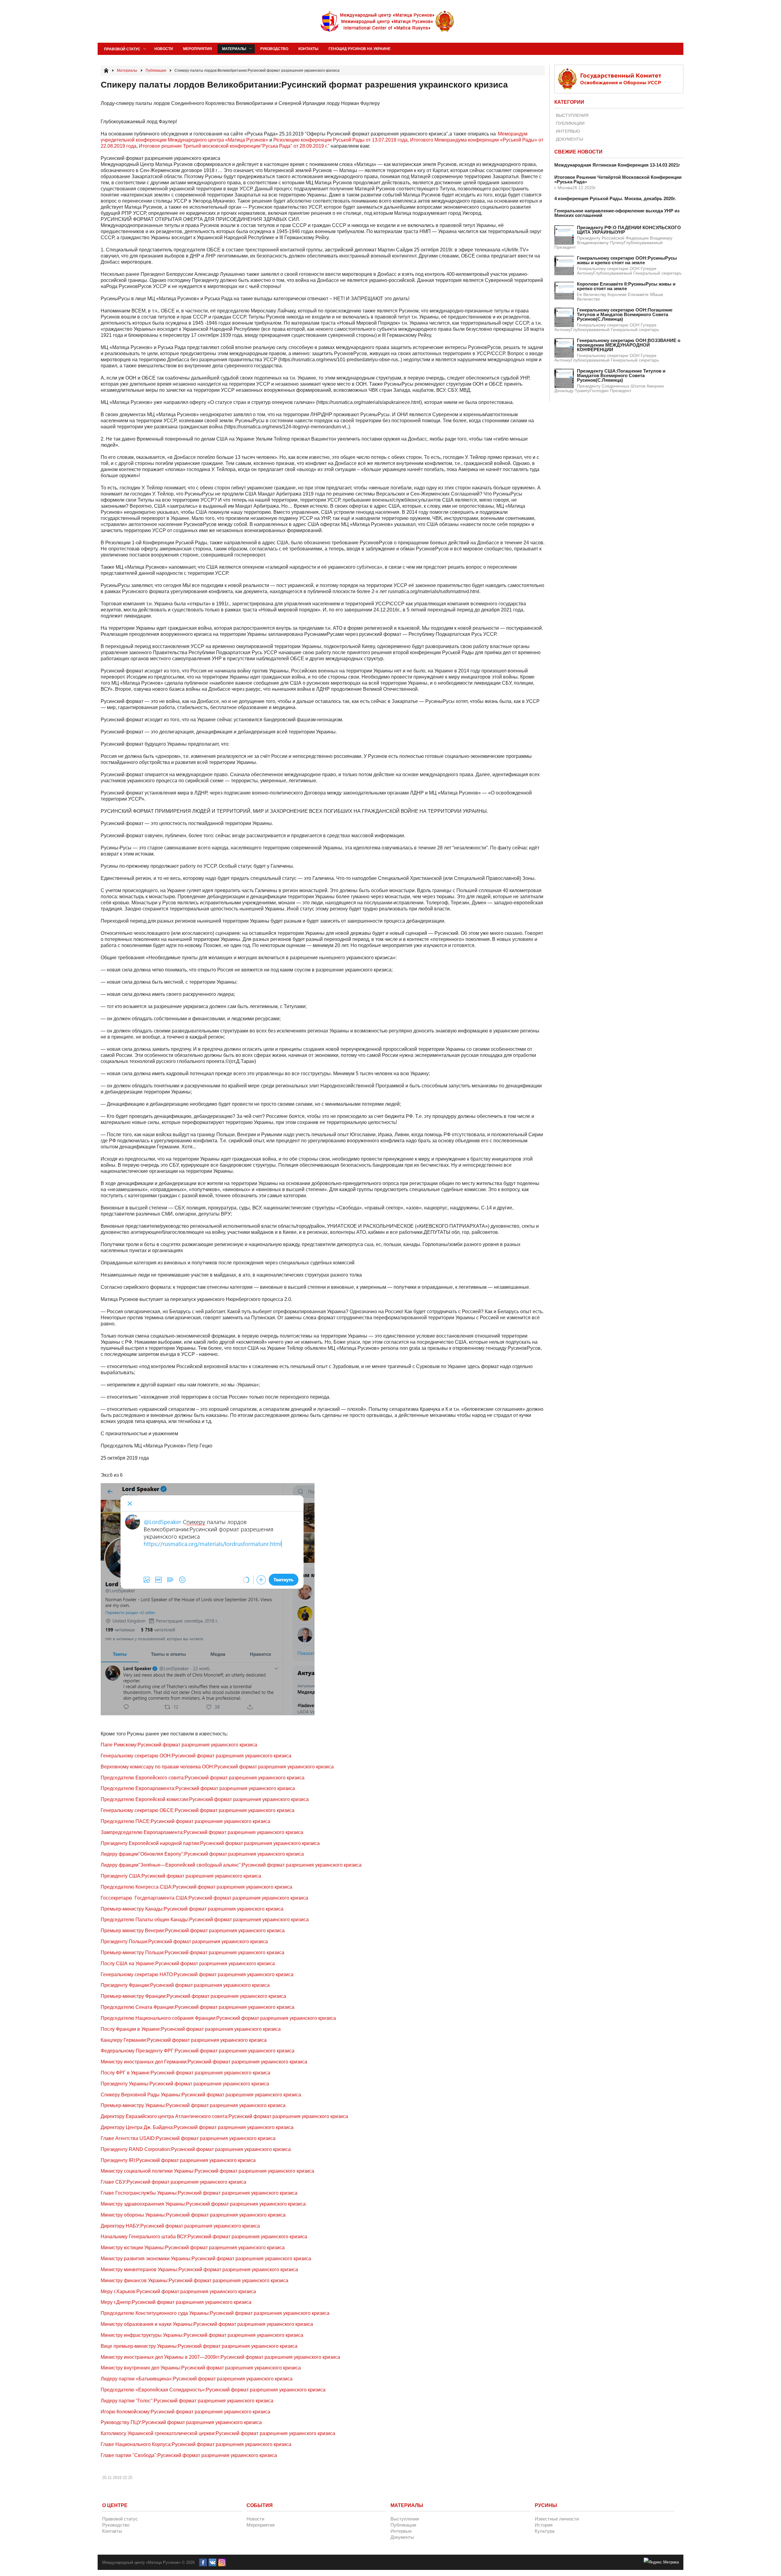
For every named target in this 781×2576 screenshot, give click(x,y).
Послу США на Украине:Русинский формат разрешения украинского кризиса (188, 1964)
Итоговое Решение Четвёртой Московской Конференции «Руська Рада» (618, 179)
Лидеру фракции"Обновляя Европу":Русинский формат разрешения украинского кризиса (202, 1854)
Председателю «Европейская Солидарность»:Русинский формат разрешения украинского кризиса (213, 2390)
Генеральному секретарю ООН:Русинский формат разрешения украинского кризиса (196, 1756)
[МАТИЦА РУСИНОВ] (388, 21)
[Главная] (106, 70)
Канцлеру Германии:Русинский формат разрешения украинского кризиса (184, 2040)
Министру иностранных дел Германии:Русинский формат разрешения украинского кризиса (204, 2062)
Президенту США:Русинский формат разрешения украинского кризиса (181, 1876)
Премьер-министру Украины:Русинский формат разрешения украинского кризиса (193, 2105)
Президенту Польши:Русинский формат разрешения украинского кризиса (184, 1942)
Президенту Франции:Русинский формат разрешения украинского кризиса (185, 1985)
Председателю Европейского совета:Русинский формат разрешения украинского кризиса (203, 1778)
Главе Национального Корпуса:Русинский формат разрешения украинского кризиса (196, 2444)
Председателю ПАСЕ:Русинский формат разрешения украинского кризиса (185, 1821)
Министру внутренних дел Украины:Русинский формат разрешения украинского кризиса (201, 2368)
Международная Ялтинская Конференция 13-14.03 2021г (617, 165)
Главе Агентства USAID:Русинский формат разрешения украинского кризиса (188, 2138)
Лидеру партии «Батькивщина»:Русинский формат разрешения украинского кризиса (197, 2379)
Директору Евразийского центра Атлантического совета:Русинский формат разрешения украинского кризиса (224, 2116)
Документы (569, 139)
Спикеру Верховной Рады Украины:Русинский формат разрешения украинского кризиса (201, 2095)
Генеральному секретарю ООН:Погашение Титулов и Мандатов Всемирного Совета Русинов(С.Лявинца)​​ (625, 314)
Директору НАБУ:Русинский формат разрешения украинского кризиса (180, 2226)
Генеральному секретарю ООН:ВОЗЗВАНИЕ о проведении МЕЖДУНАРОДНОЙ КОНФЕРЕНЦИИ (629, 345)
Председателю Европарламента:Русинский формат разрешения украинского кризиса (198, 1788)
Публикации (570, 123)
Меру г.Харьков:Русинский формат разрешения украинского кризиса (178, 2291)
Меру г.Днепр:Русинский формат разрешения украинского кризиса (176, 2302)
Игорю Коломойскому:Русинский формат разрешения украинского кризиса (185, 2412)
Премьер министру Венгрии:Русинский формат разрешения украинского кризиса (193, 1931)
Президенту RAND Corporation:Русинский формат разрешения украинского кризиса (196, 2149)
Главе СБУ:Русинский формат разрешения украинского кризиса (173, 2182)
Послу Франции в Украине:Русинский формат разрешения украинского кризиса (191, 2029)
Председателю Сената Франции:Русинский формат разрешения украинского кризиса (198, 2007)
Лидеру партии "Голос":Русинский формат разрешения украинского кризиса (187, 2401)
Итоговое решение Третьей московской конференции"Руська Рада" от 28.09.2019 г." (234, 146)
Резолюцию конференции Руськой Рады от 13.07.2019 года (340, 140)
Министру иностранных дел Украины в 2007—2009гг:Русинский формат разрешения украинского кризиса (220, 2357)
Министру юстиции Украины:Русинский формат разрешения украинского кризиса (193, 2248)
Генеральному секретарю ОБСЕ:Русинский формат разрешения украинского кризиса (198, 1810)
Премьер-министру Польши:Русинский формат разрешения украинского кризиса (193, 1953)
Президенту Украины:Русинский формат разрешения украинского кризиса (185, 2084)
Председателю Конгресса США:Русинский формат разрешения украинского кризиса (196, 1887)
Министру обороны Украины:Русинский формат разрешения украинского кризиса (193, 2215)
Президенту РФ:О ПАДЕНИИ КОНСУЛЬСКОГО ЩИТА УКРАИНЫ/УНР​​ (629, 230)
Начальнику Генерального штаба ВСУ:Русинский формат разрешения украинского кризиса (204, 2237)
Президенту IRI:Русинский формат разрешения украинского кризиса (178, 2160)
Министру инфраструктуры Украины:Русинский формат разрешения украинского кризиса (202, 2335)
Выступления (572, 115)
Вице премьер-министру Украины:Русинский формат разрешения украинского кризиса (199, 2346)
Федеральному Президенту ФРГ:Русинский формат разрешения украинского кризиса (198, 2051)
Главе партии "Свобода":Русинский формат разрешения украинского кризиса (189, 2455)
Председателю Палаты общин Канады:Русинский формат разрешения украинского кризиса (205, 1920)
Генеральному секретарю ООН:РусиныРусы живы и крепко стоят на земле (627, 260)
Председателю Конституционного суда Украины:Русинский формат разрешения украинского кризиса (215, 2313)
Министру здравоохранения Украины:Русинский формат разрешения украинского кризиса (203, 2204)
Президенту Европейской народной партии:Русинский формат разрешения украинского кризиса (210, 1843)
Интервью (568, 131)
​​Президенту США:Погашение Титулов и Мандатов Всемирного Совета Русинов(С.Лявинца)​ (621, 375)
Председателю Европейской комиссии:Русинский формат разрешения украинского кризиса (205, 1799)
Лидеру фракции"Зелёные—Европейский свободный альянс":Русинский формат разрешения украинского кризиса (231, 1865)
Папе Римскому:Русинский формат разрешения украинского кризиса (179, 1745)
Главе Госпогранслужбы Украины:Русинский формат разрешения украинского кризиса (199, 2193)
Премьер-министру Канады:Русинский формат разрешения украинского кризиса (192, 1909)
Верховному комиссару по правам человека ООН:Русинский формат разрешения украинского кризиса (217, 1767)
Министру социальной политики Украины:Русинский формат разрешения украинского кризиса (207, 2171)
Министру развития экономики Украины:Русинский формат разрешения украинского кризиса (206, 2259)
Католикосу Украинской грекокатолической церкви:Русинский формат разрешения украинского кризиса (218, 2433)
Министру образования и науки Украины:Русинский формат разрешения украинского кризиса (207, 2324)
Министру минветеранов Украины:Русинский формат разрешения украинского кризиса (199, 2270)
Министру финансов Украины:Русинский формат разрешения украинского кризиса (194, 2281)
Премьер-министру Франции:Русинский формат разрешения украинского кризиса (193, 1996)
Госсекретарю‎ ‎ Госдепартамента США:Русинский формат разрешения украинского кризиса (204, 1898)
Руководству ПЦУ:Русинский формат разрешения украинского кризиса (181, 2422)
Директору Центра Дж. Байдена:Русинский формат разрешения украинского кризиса (197, 2127)
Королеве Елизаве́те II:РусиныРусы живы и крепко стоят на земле (626, 286)
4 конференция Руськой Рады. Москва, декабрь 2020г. (615, 198)
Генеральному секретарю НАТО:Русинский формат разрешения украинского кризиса (197, 1974)
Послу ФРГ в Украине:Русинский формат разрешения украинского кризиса (185, 2073)
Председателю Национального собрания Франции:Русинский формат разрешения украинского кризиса (218, 2018)
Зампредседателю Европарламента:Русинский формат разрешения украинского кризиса (202, 1832)
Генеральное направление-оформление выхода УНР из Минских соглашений (617, 213)
